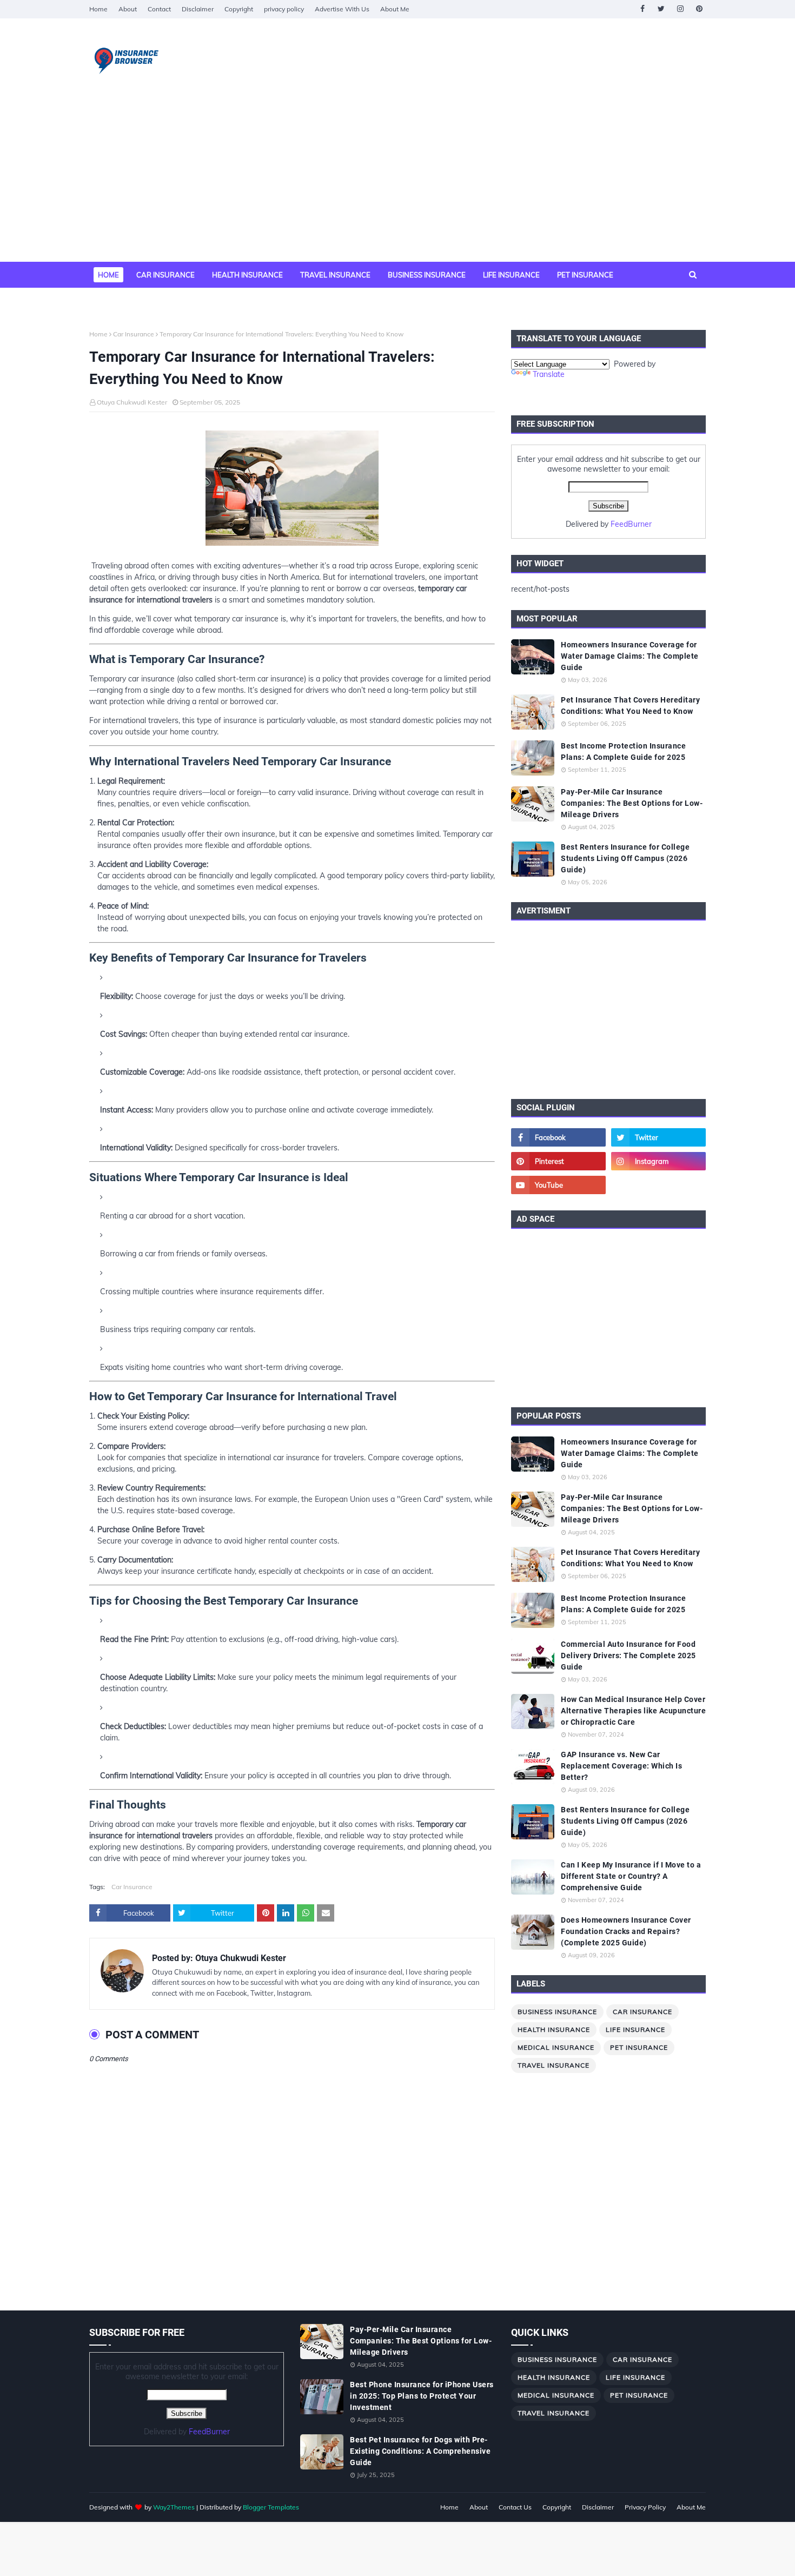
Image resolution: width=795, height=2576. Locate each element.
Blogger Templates (271, 2507)
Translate (549, 374)
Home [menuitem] (108, 275)
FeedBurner (631, 524)
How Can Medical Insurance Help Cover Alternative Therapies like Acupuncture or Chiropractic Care (633, 1711)
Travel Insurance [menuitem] (335, 275)
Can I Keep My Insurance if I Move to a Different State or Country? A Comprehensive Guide (631, 1876)
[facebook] (642, 9)
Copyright (239, 9)
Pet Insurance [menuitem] (585, 275)
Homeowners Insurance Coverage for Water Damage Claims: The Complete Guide (630, 656)
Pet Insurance (639, 2047)
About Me (395, 9)
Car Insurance (134, 334)
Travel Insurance (554, 2065)
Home (98, 9)
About (128, 9)
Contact (159, 9)
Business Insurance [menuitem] (427, 275)
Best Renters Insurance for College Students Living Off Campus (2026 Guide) (625, 858)
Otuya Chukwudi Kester (132, 402)
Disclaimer (198, 9)
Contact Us (515, 2507)
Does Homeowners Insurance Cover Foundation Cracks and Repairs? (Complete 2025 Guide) (626, 1931)
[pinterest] (699, 9)
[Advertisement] (398, 181)
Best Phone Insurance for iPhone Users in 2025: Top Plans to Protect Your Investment (422, 2396)
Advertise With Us (342, 9)
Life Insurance (635, 2029)
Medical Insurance (556, 2047)
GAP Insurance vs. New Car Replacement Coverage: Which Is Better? (621, 1766)
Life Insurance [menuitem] (511, 275)
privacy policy (284, 9)
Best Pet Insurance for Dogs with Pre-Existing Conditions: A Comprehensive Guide (420, 2451)
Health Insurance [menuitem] (247, 275)
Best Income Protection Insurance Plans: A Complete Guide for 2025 (623, 751)
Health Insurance (554, 2029)
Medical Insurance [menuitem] (135, 301)
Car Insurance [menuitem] (165, 275)
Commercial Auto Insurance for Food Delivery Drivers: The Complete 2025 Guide (628, 1655)
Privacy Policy (645, 2507)
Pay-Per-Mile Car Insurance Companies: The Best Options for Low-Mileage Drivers (632, 803)
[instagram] (680, 9)
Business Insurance (557, 2012)
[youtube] (558, 1185)
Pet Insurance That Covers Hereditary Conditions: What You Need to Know (630, 706)
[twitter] (661, 9)
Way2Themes (174, 2507)
